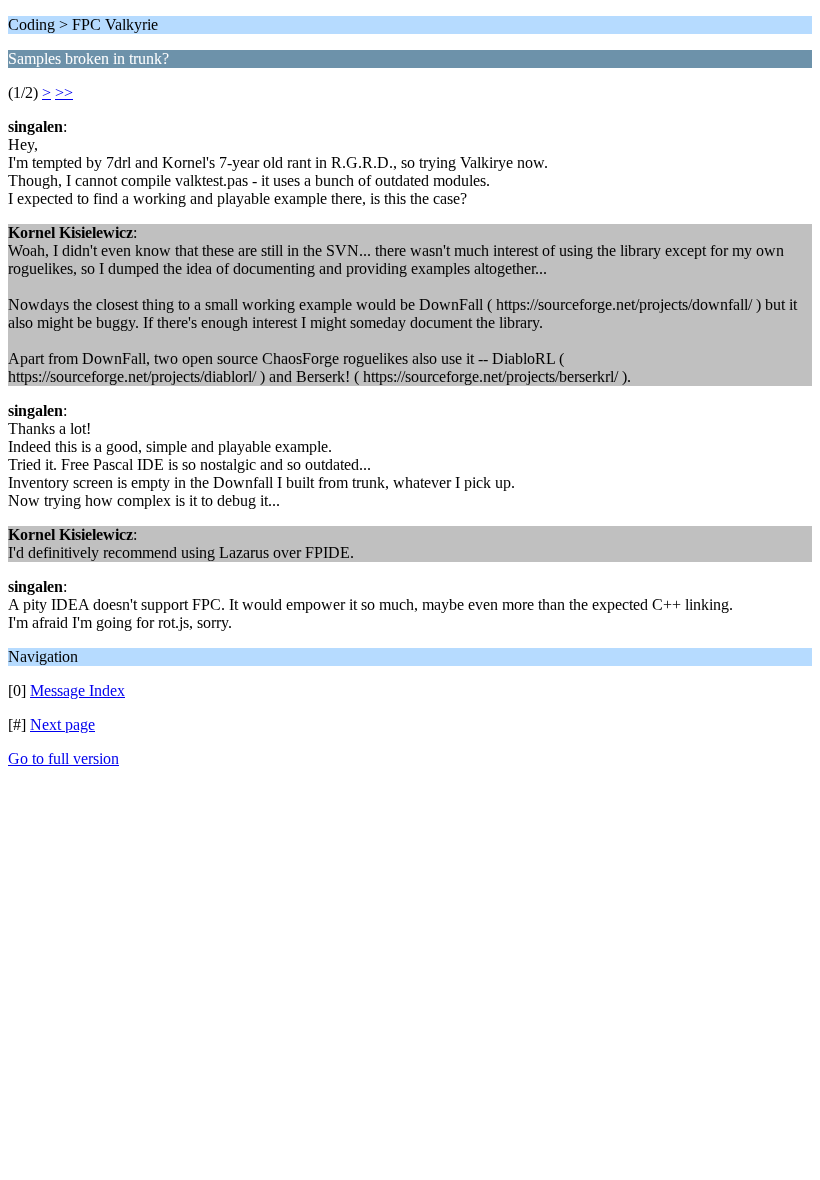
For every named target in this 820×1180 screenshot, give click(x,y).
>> (64, 92)
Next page (62, 724)
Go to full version (63, 758)
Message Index (77, 690)
